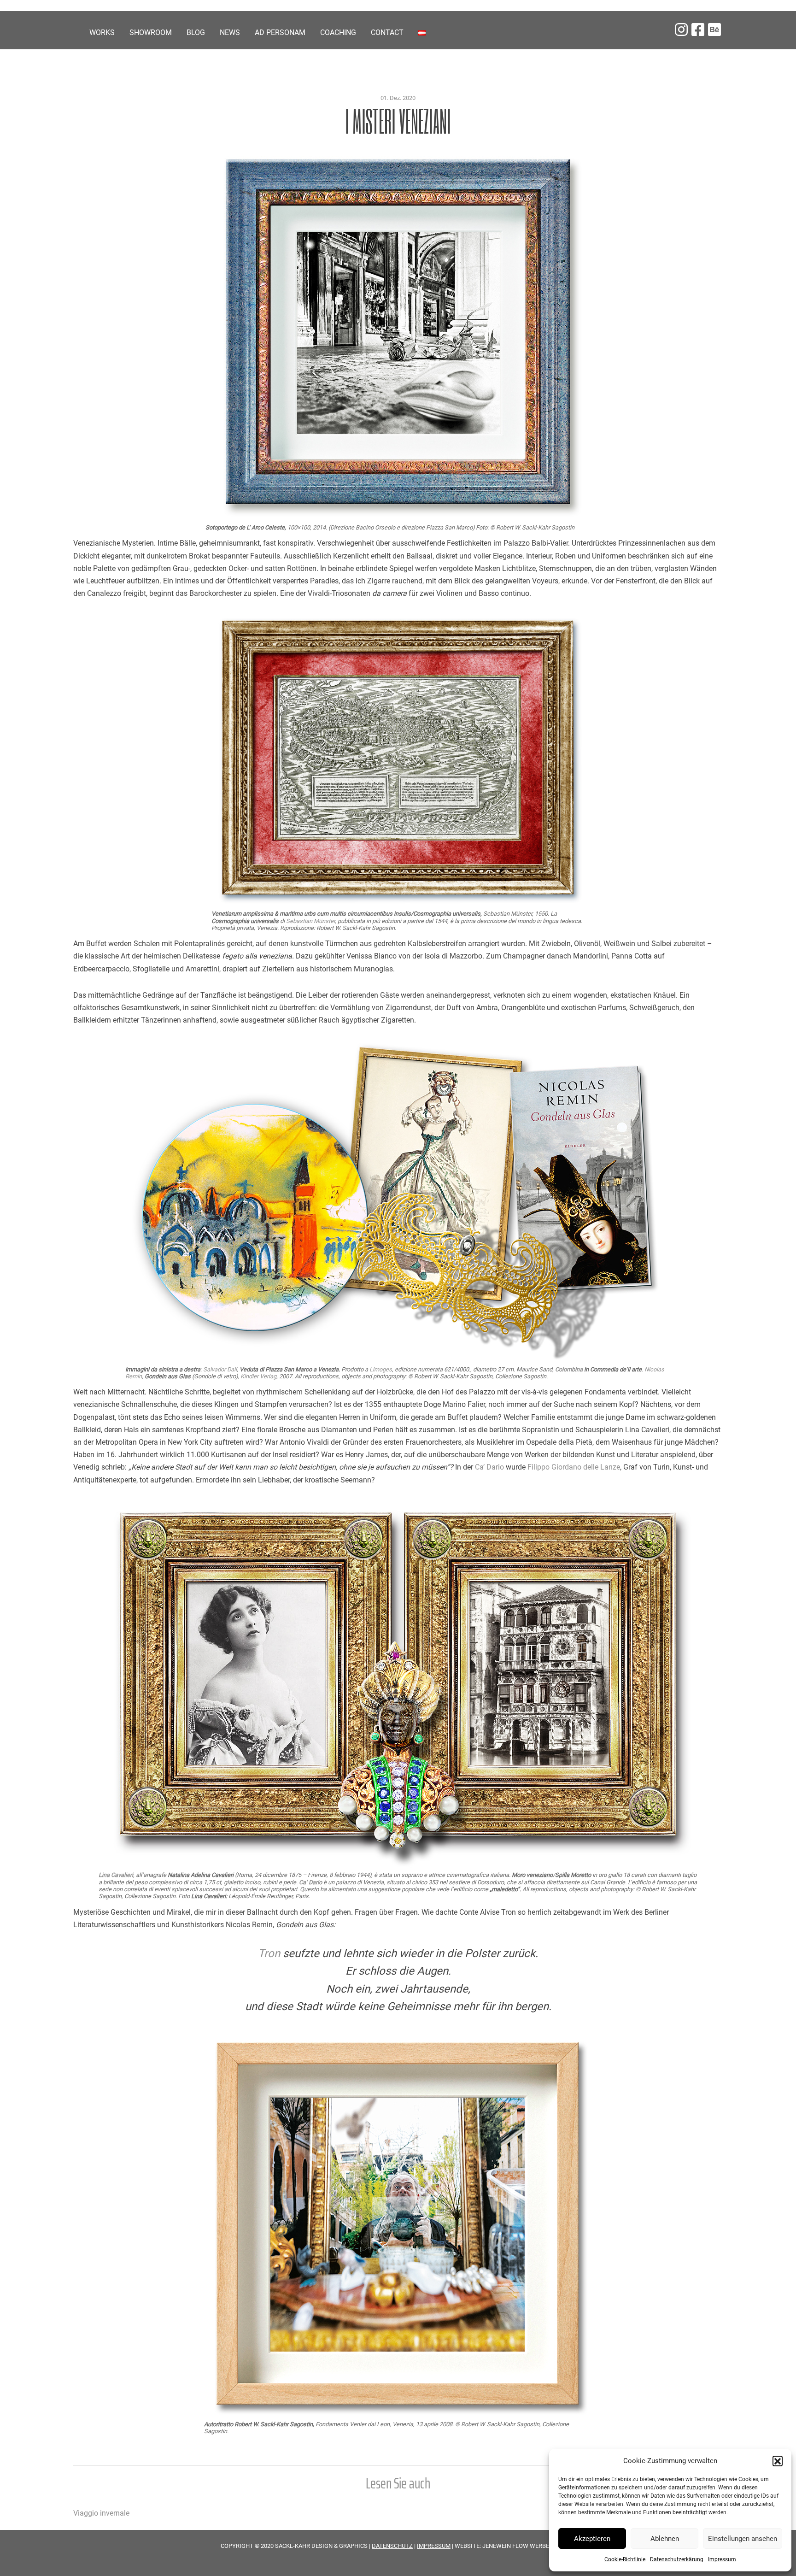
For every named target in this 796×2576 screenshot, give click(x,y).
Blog (196, 32)
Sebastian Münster (310, 921)
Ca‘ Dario (310, 1882)
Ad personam (280, 32)
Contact (387, 32)
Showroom (151, 32)
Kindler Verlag (258, 1376)
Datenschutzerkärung (677, 2559)
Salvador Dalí (220, 1369)
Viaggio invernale (101, 2513)
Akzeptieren (592, 2539)
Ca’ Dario (489, 1467)
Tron (269, 1953)
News (230, 32)
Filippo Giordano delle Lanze (574, 1467)
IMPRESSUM (434, 2546)
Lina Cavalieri (116, 1875)
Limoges (381, 1369)
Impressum (722, 2559)
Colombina (569, 1369)
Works (102, 32)
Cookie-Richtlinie (625, 2559)
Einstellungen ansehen (743, 2539)
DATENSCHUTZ (392, 2546)
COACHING (338, 32)
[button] (778, 2461)
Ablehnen (665, 2539)
